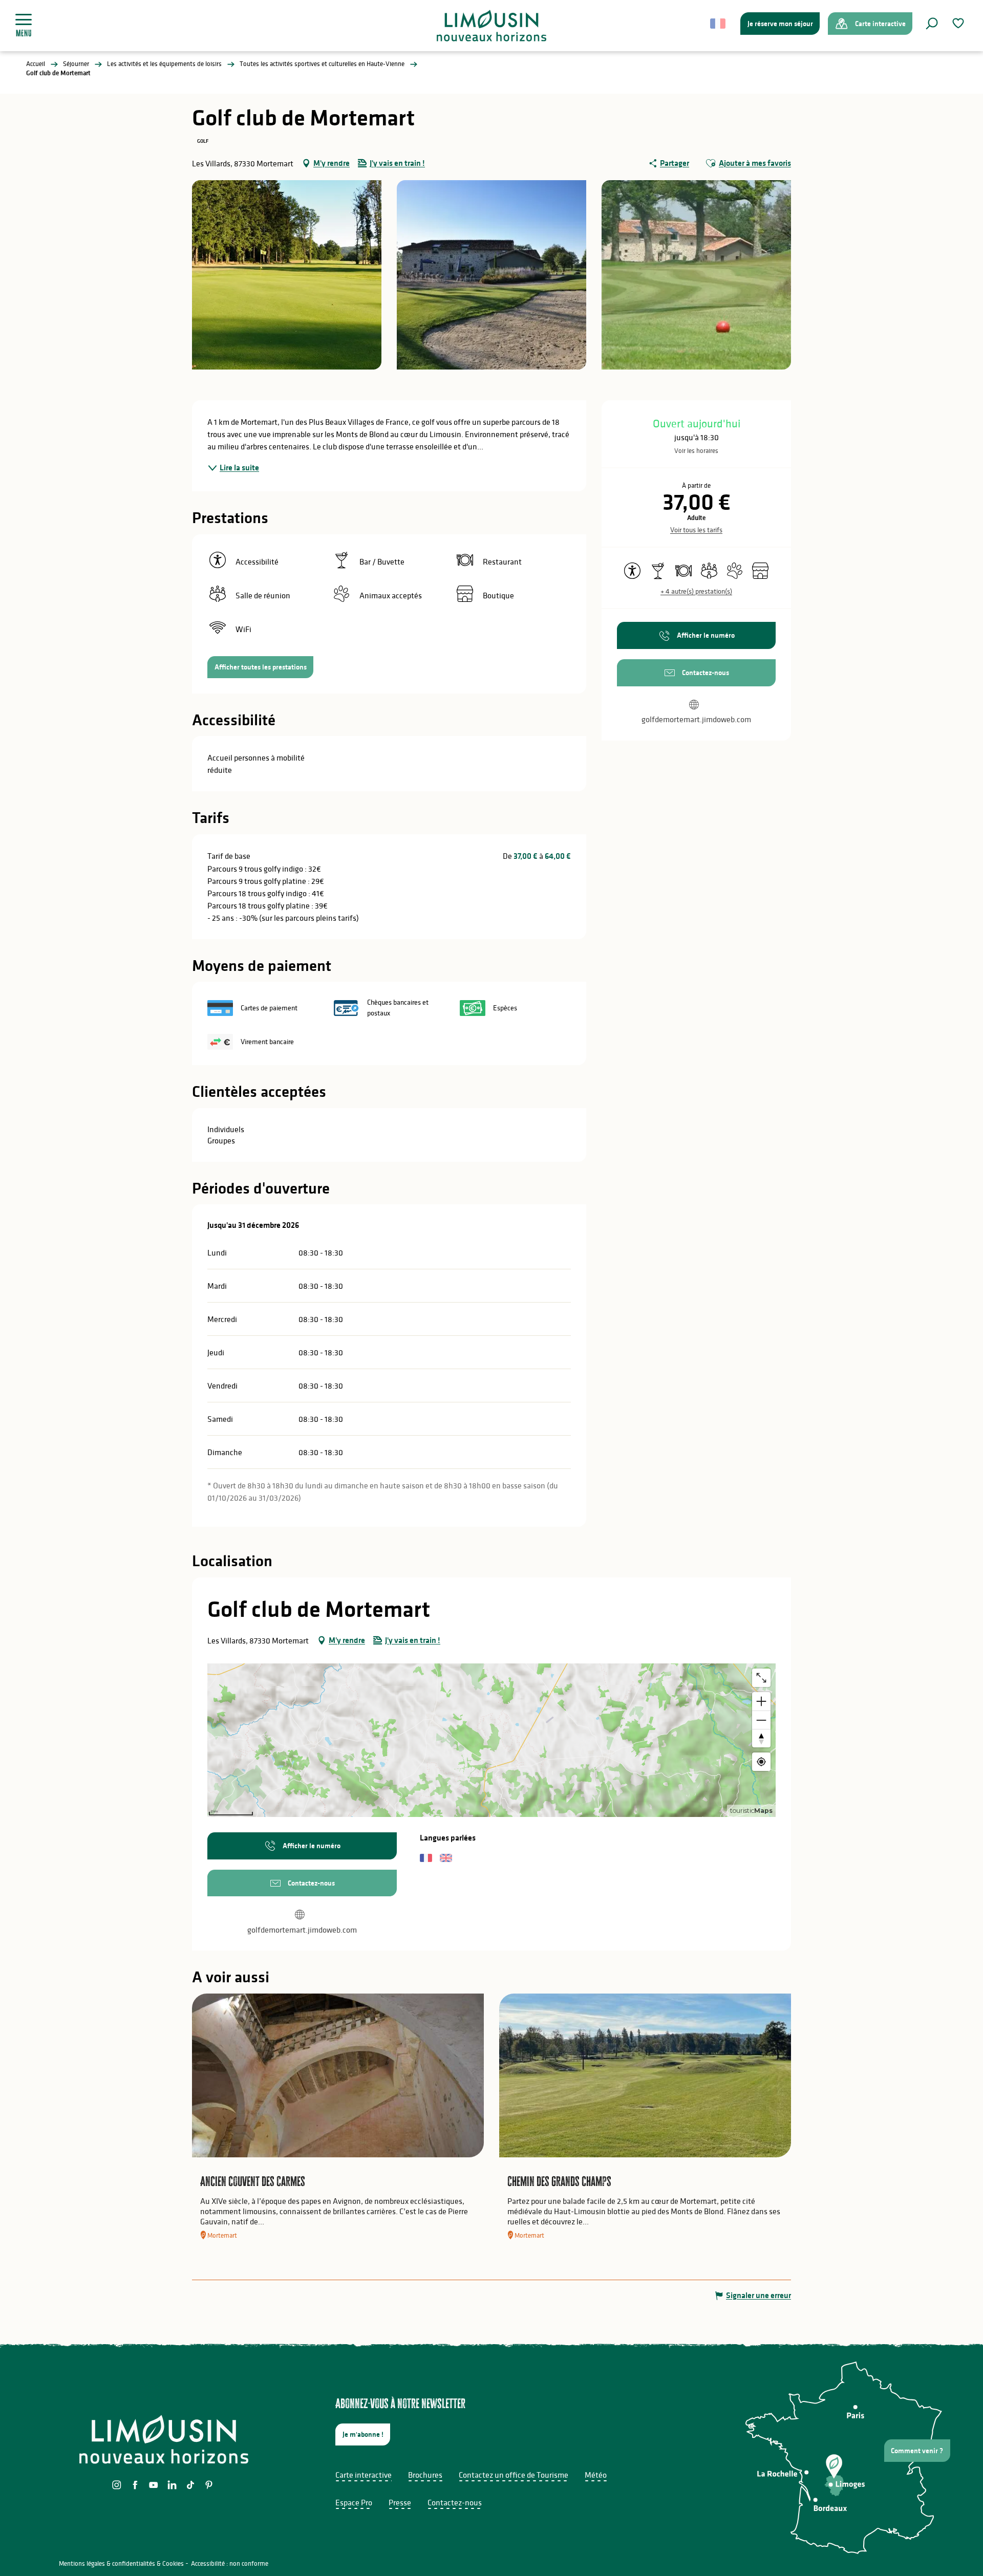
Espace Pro (354, 2502)
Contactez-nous (455, 2502)
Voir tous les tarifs (696, 530)
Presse (400, 2502)
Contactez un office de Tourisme (514, 2475)
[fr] (719, 24)
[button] (932, 24)
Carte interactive (364, 2475)
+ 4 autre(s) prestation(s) (696, 591)
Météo (596, 2475)
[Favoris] (959, 23)
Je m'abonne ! (363, 2434)
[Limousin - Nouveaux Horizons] (492, 26)
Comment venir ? (917, 2451)
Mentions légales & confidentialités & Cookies (121, 2563)
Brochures (425, 2475)
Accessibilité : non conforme (230, 2563)
